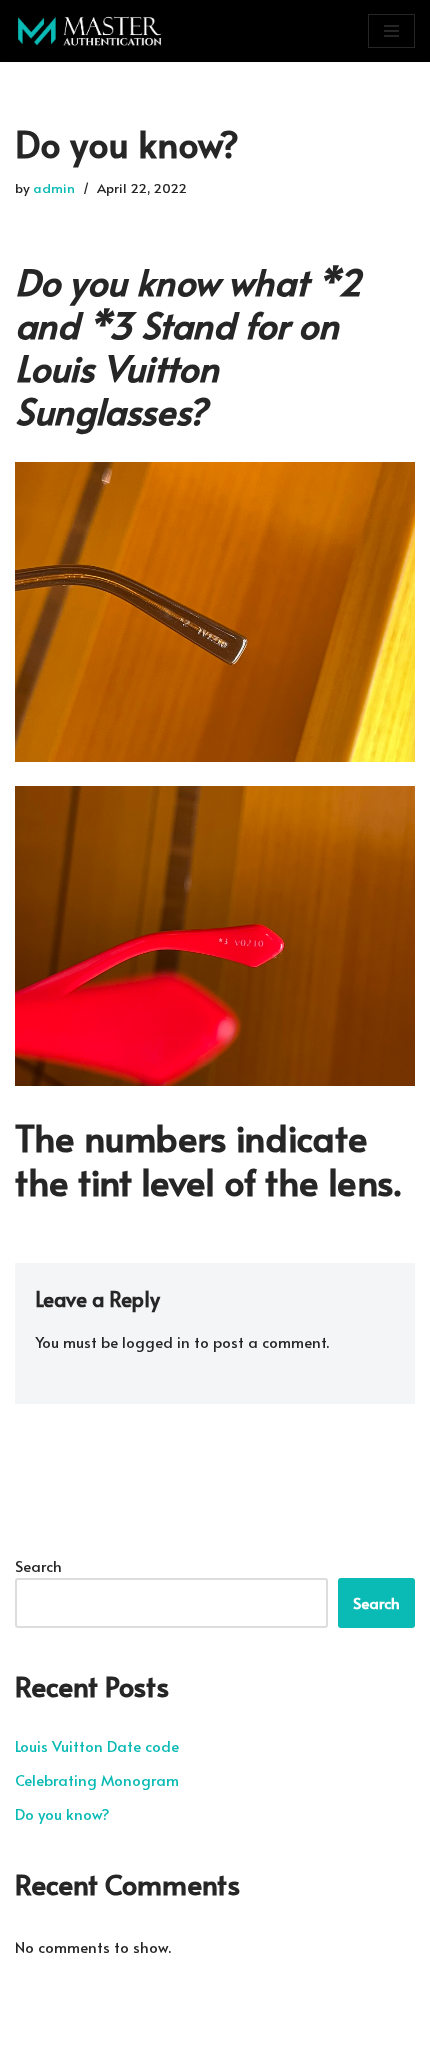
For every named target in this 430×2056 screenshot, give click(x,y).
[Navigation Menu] (391, 31)
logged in (156, 1341)
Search (38, 1565)
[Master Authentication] (90, 31)
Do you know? (62, 1813)
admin (54, 187)
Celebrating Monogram (97, 1779)
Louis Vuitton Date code (97, 1745)
